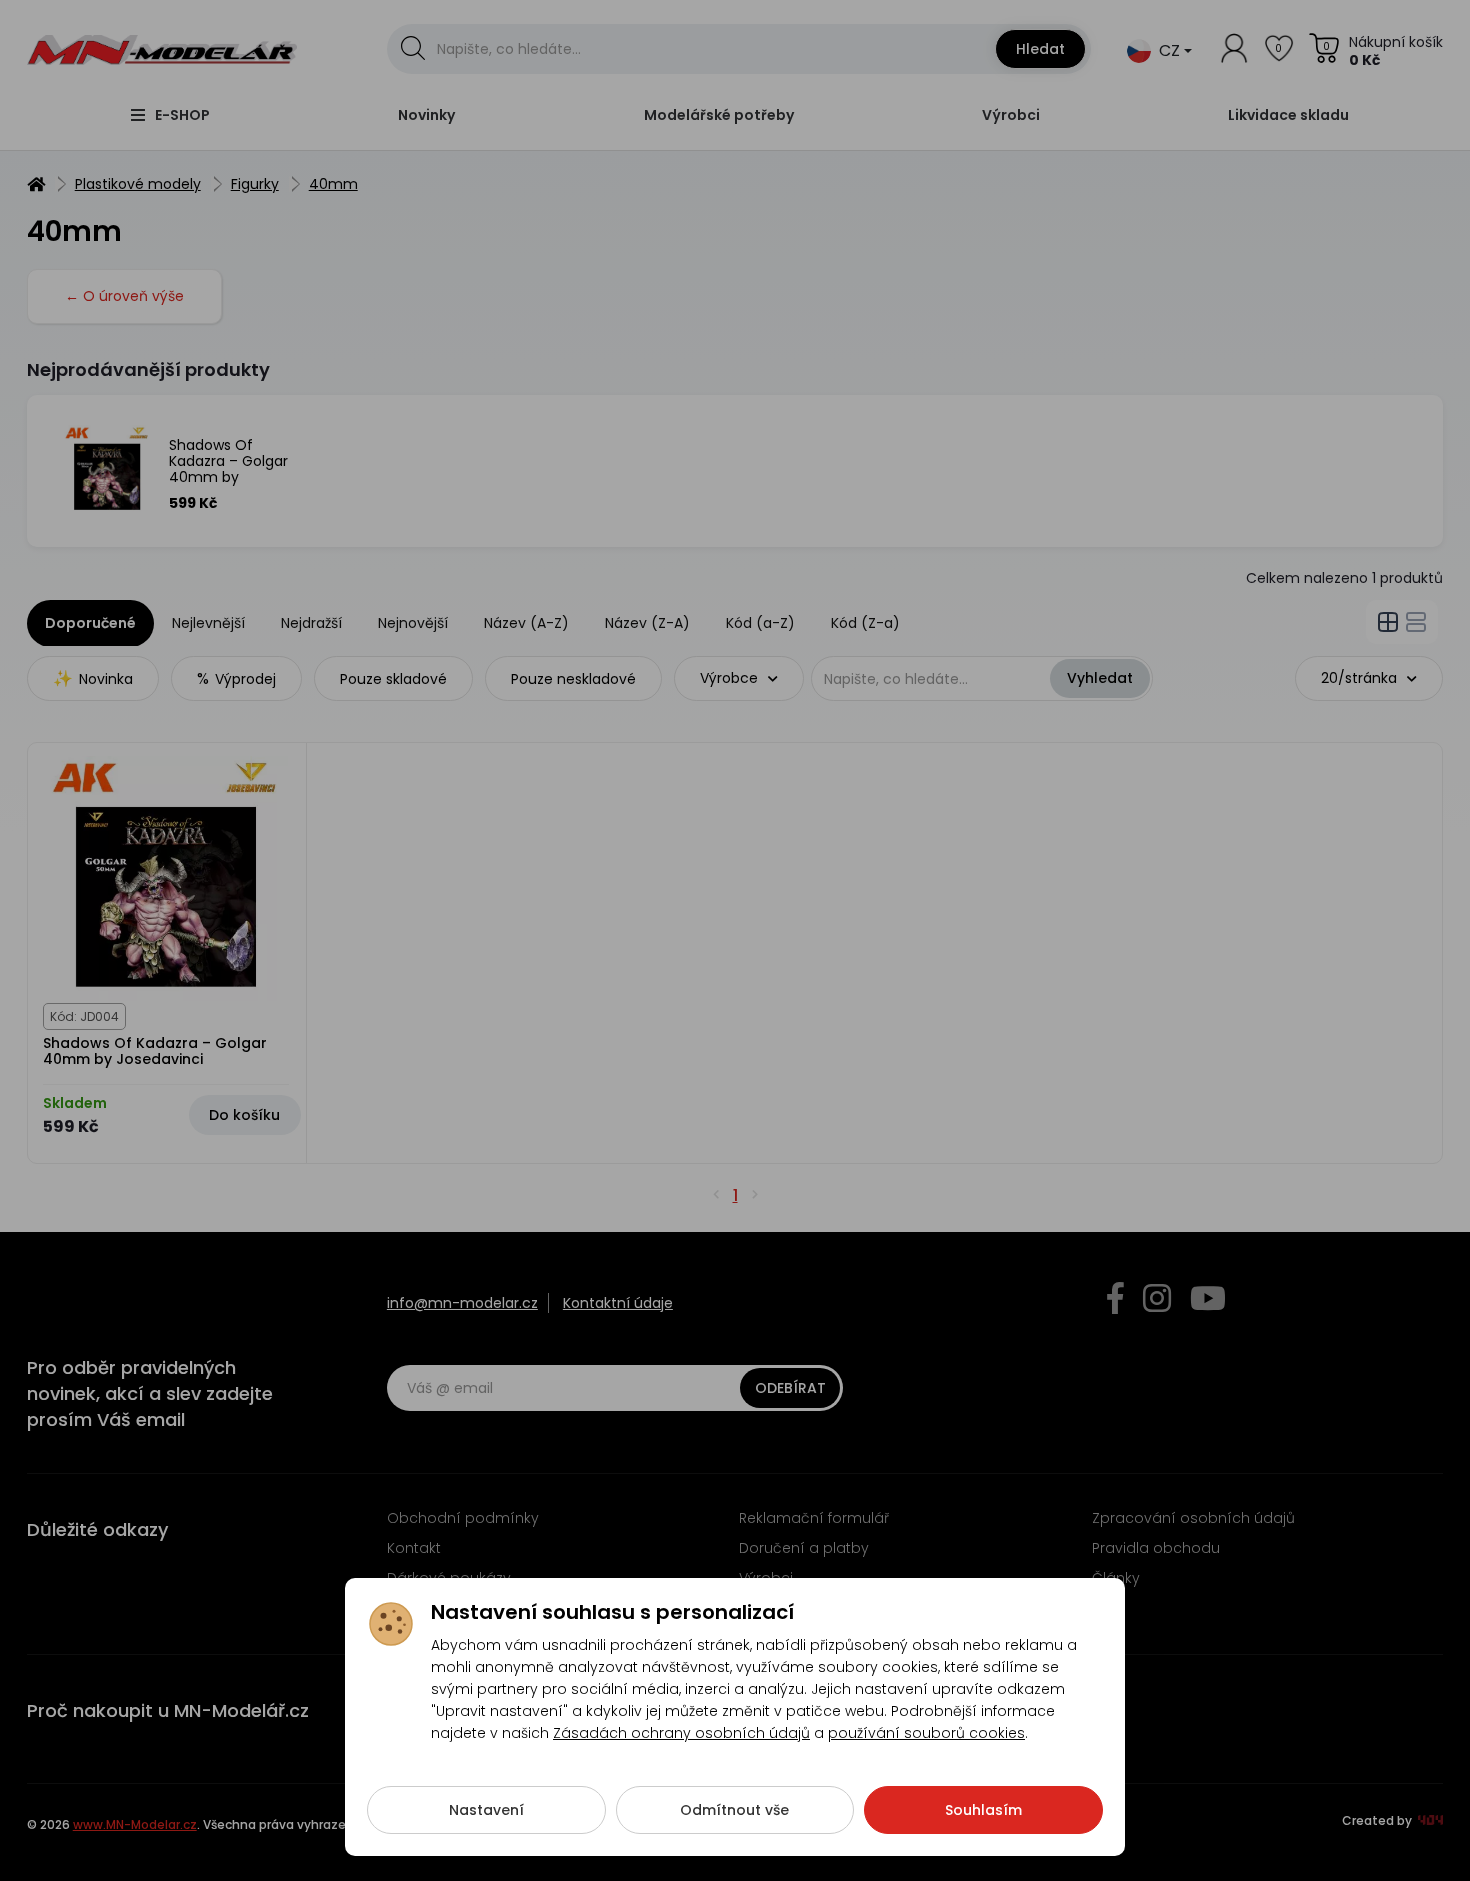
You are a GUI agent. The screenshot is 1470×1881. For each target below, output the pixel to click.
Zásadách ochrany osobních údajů (681, 1733)
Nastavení (486, 1810)
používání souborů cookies (926, 1733)
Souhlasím (983, 1810)
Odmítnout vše (734, 1810)
